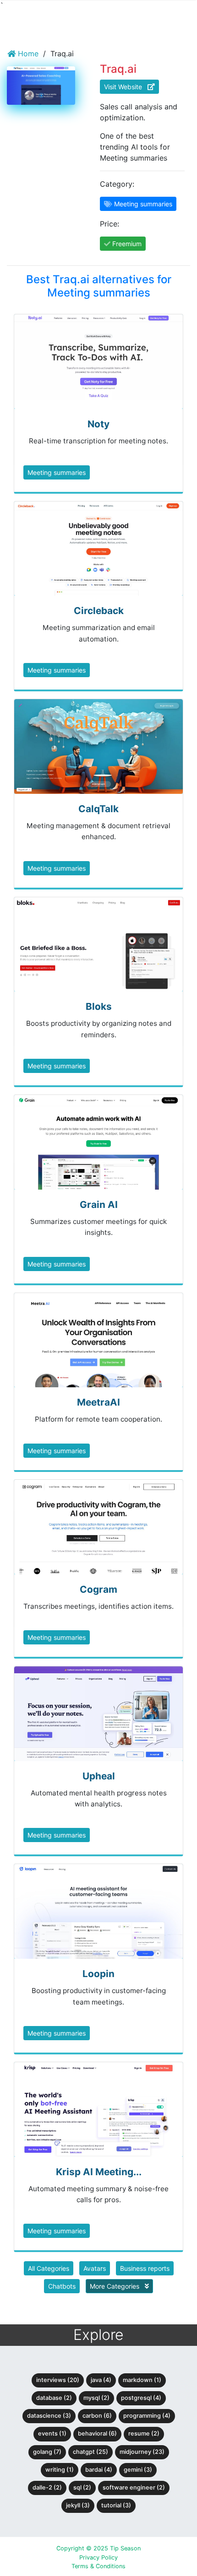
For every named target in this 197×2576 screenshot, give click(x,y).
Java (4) (101, 2380)
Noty (98, 424)
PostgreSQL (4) (141, 2398)
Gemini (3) (138, 2470)
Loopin (98, 1974)
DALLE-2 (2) (47, 2487)
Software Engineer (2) (134, 2487)
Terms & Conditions (98, 2566)
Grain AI (99, 1204)
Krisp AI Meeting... (99, 2172)
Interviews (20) (58, 2380)
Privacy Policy (98, 2557)
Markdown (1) (142, 2380)
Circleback (99, 611)
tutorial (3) (116, 2505)
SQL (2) (82, 2487)
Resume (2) (144, 2433)
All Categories (49, 2268)
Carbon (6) (97, 2416)
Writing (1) (60, 2470)
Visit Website (126, 87)
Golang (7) (47, 2452)
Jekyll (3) (78, 2505)
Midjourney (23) (142, 2452)
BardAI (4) (99, 2470)
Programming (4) (147, 2416)
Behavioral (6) (97, 2433)
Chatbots (62, 2286)
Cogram (98, 1589)
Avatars (95, 2268)
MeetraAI (98, 1402)
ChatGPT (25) (90, 2452)
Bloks (99, 1006)
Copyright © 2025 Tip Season (98, 2548)
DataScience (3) (49, 2416)
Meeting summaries (57, 472)
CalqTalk (98, 809)
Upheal (99, 1776)
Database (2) (54, 2398)
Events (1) (52, 2433)
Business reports (145, 2268)
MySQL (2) (96, 2398)
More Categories (115, 2286)
